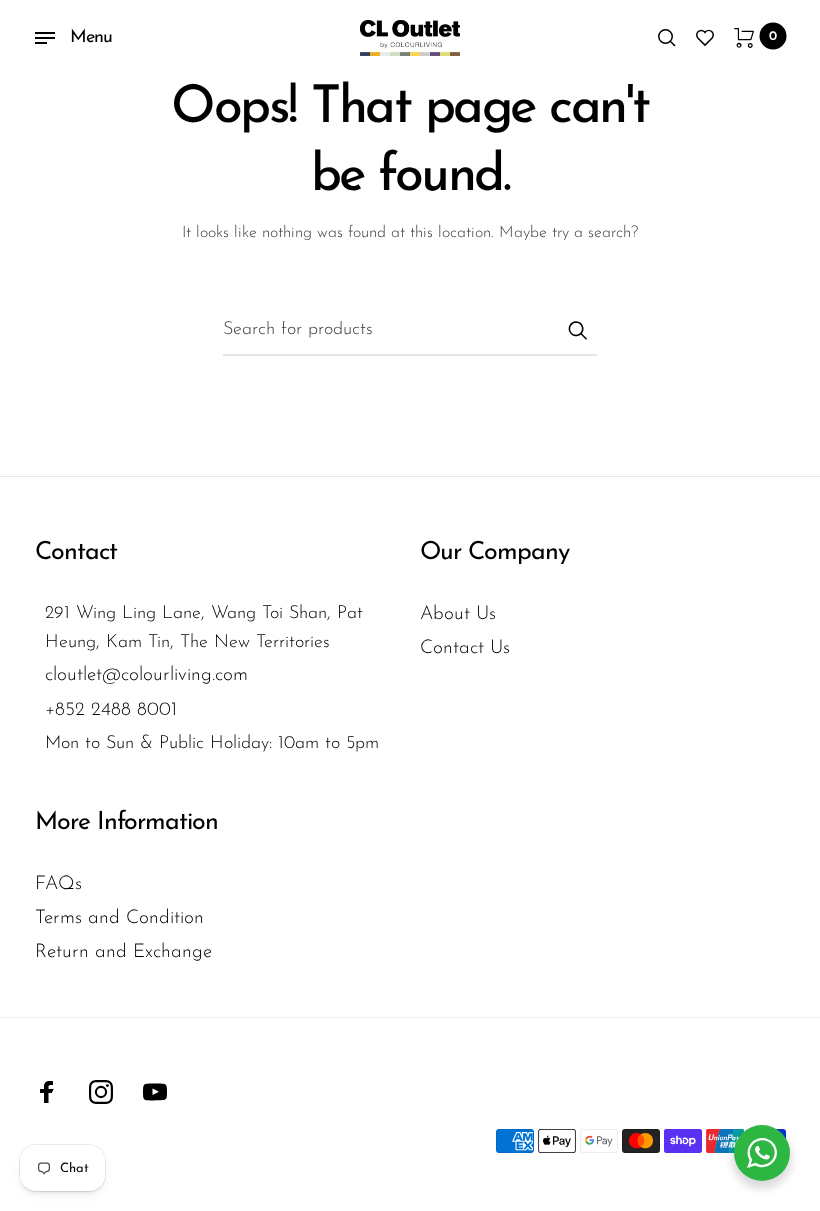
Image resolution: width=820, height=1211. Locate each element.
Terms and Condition (119, 918)
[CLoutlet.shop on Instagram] (101, 1092)
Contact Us (465, 648)
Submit (577, 330)
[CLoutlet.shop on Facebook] (47, 1092)
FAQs (58, 884)
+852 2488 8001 (111, 710)
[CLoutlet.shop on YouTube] (155, 1092)
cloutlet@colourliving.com (146, 675)
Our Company (494, 552)
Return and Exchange (123, 952)
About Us (458, 614)
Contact (76, 552)
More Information (126, 822)
